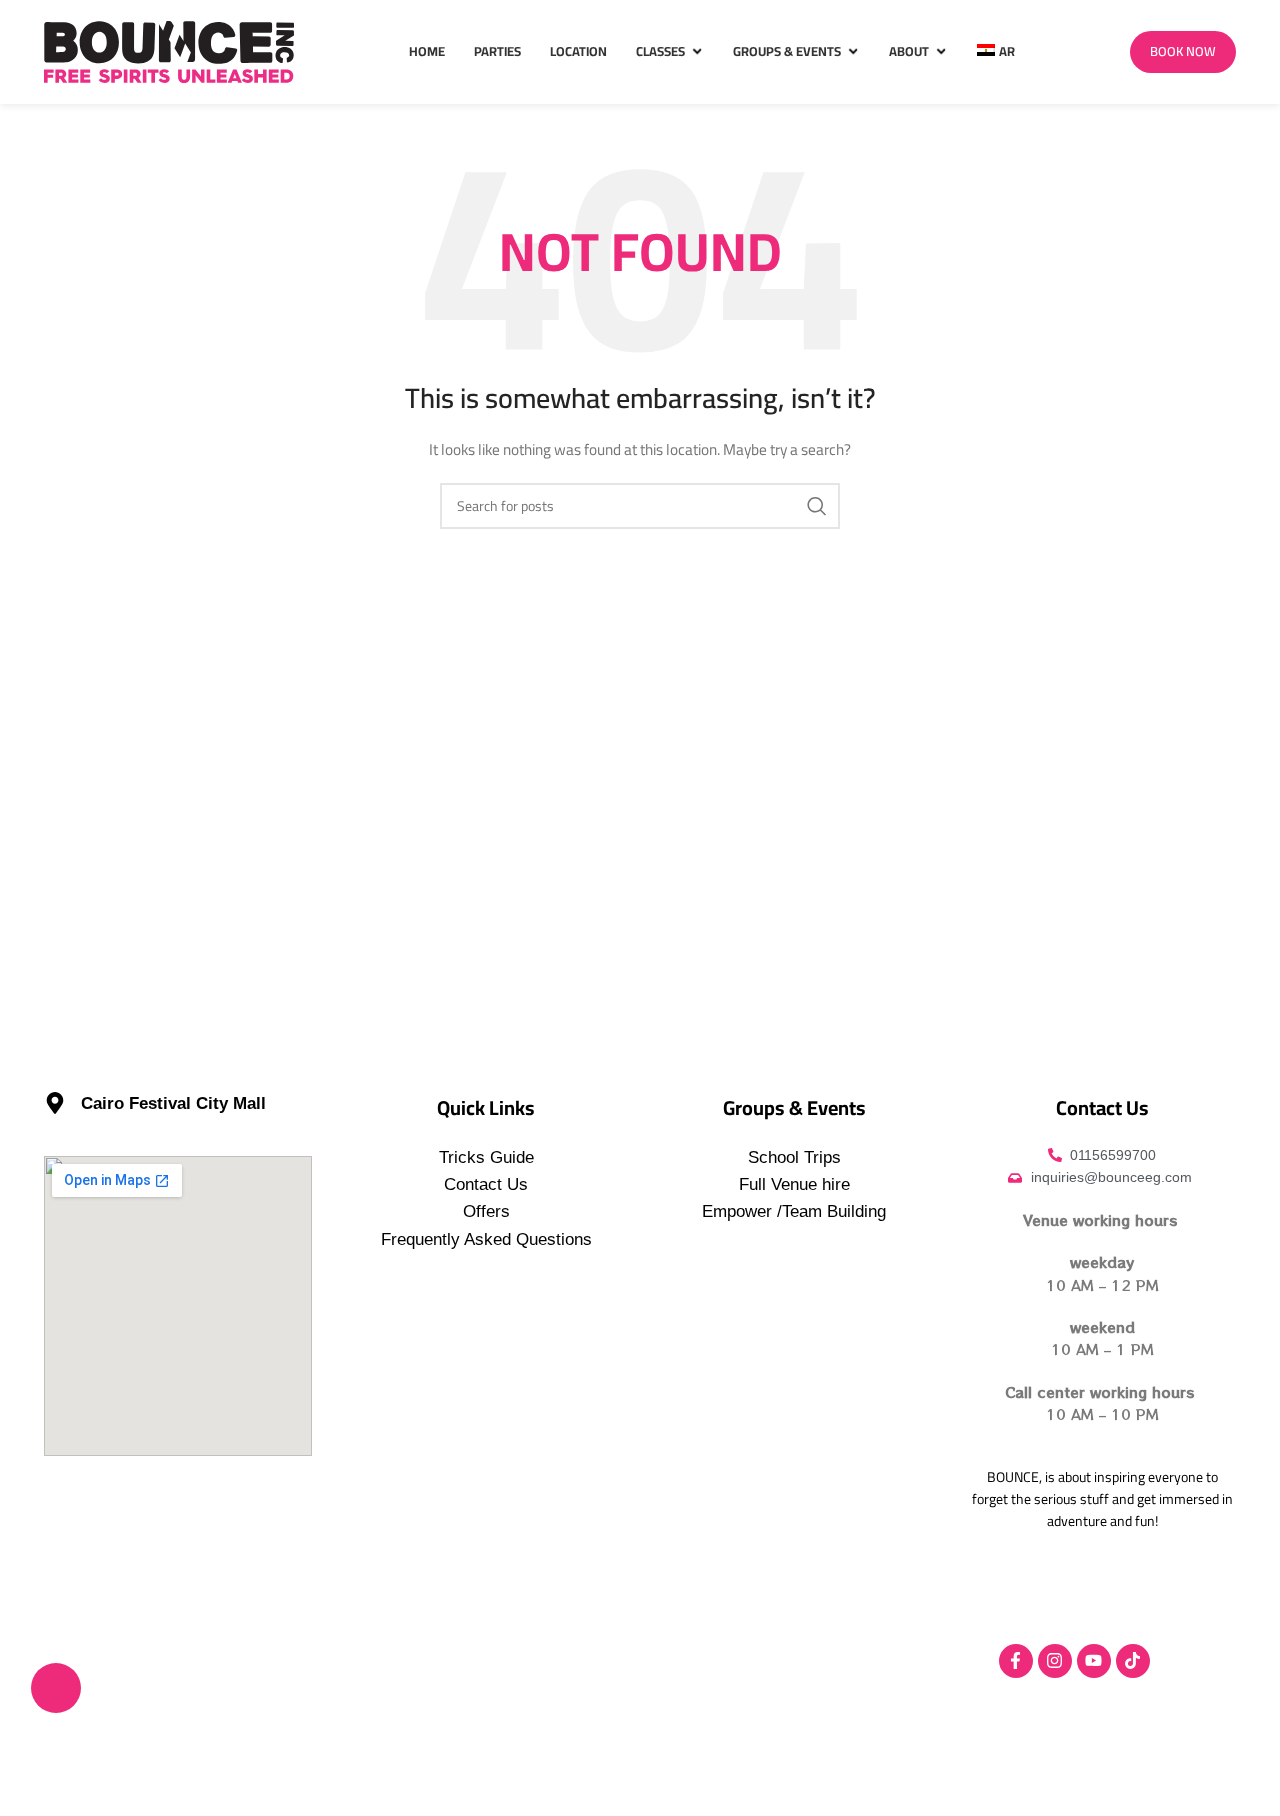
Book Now (1183, 51)
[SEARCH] (817, 506)
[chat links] (56, 1688)
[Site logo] (169, 51)
